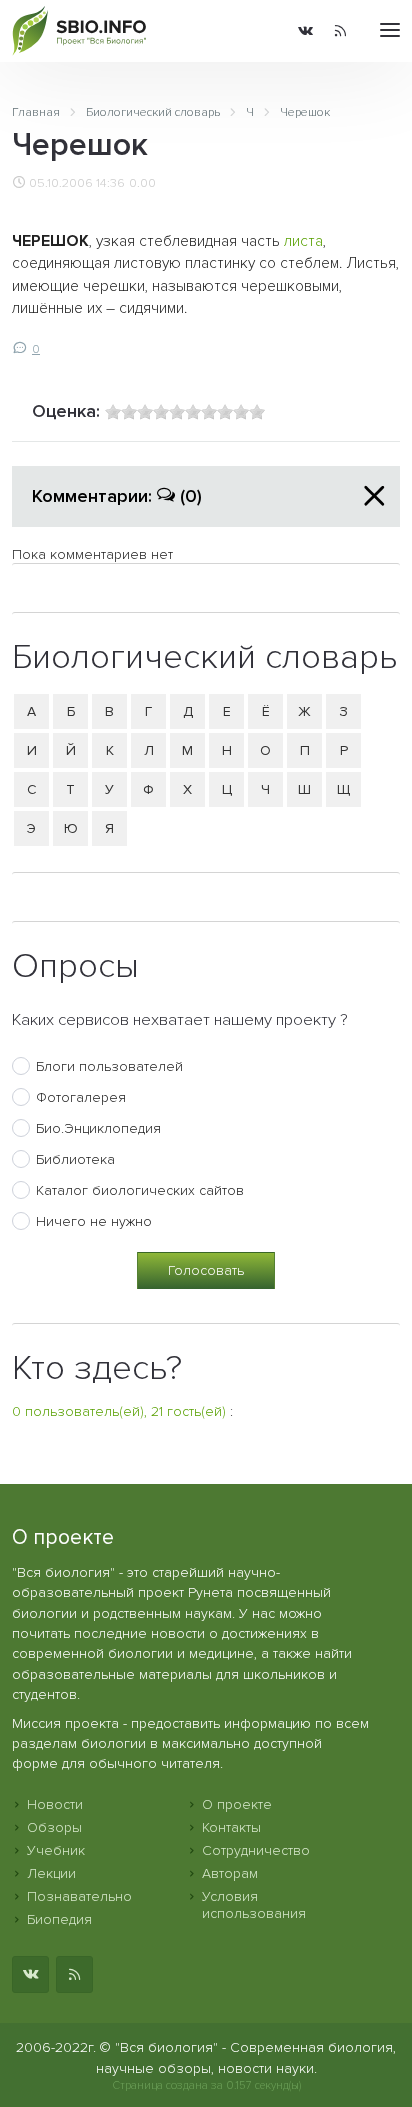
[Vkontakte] (305, 31)
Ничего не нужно (94, 1221)
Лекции (51, 1873)
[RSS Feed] (340, 31)
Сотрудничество (256, 1850)
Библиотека (75, 1159)
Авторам (230, 1873)
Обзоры (54, 1827)
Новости (55, 1804)
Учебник (56, 1850)
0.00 (142, 183)
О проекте (237, 1804)
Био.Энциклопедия (98, 1128)
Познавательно (79, 1896)
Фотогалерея (81, 1097)
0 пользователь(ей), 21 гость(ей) (119, 1411)
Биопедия (59, 1919)
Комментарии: (117, 496)
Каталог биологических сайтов (140, 1190)
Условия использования (254, 1905)
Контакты (231, 1827)
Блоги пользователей (109, 1066)
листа (303, 241)
